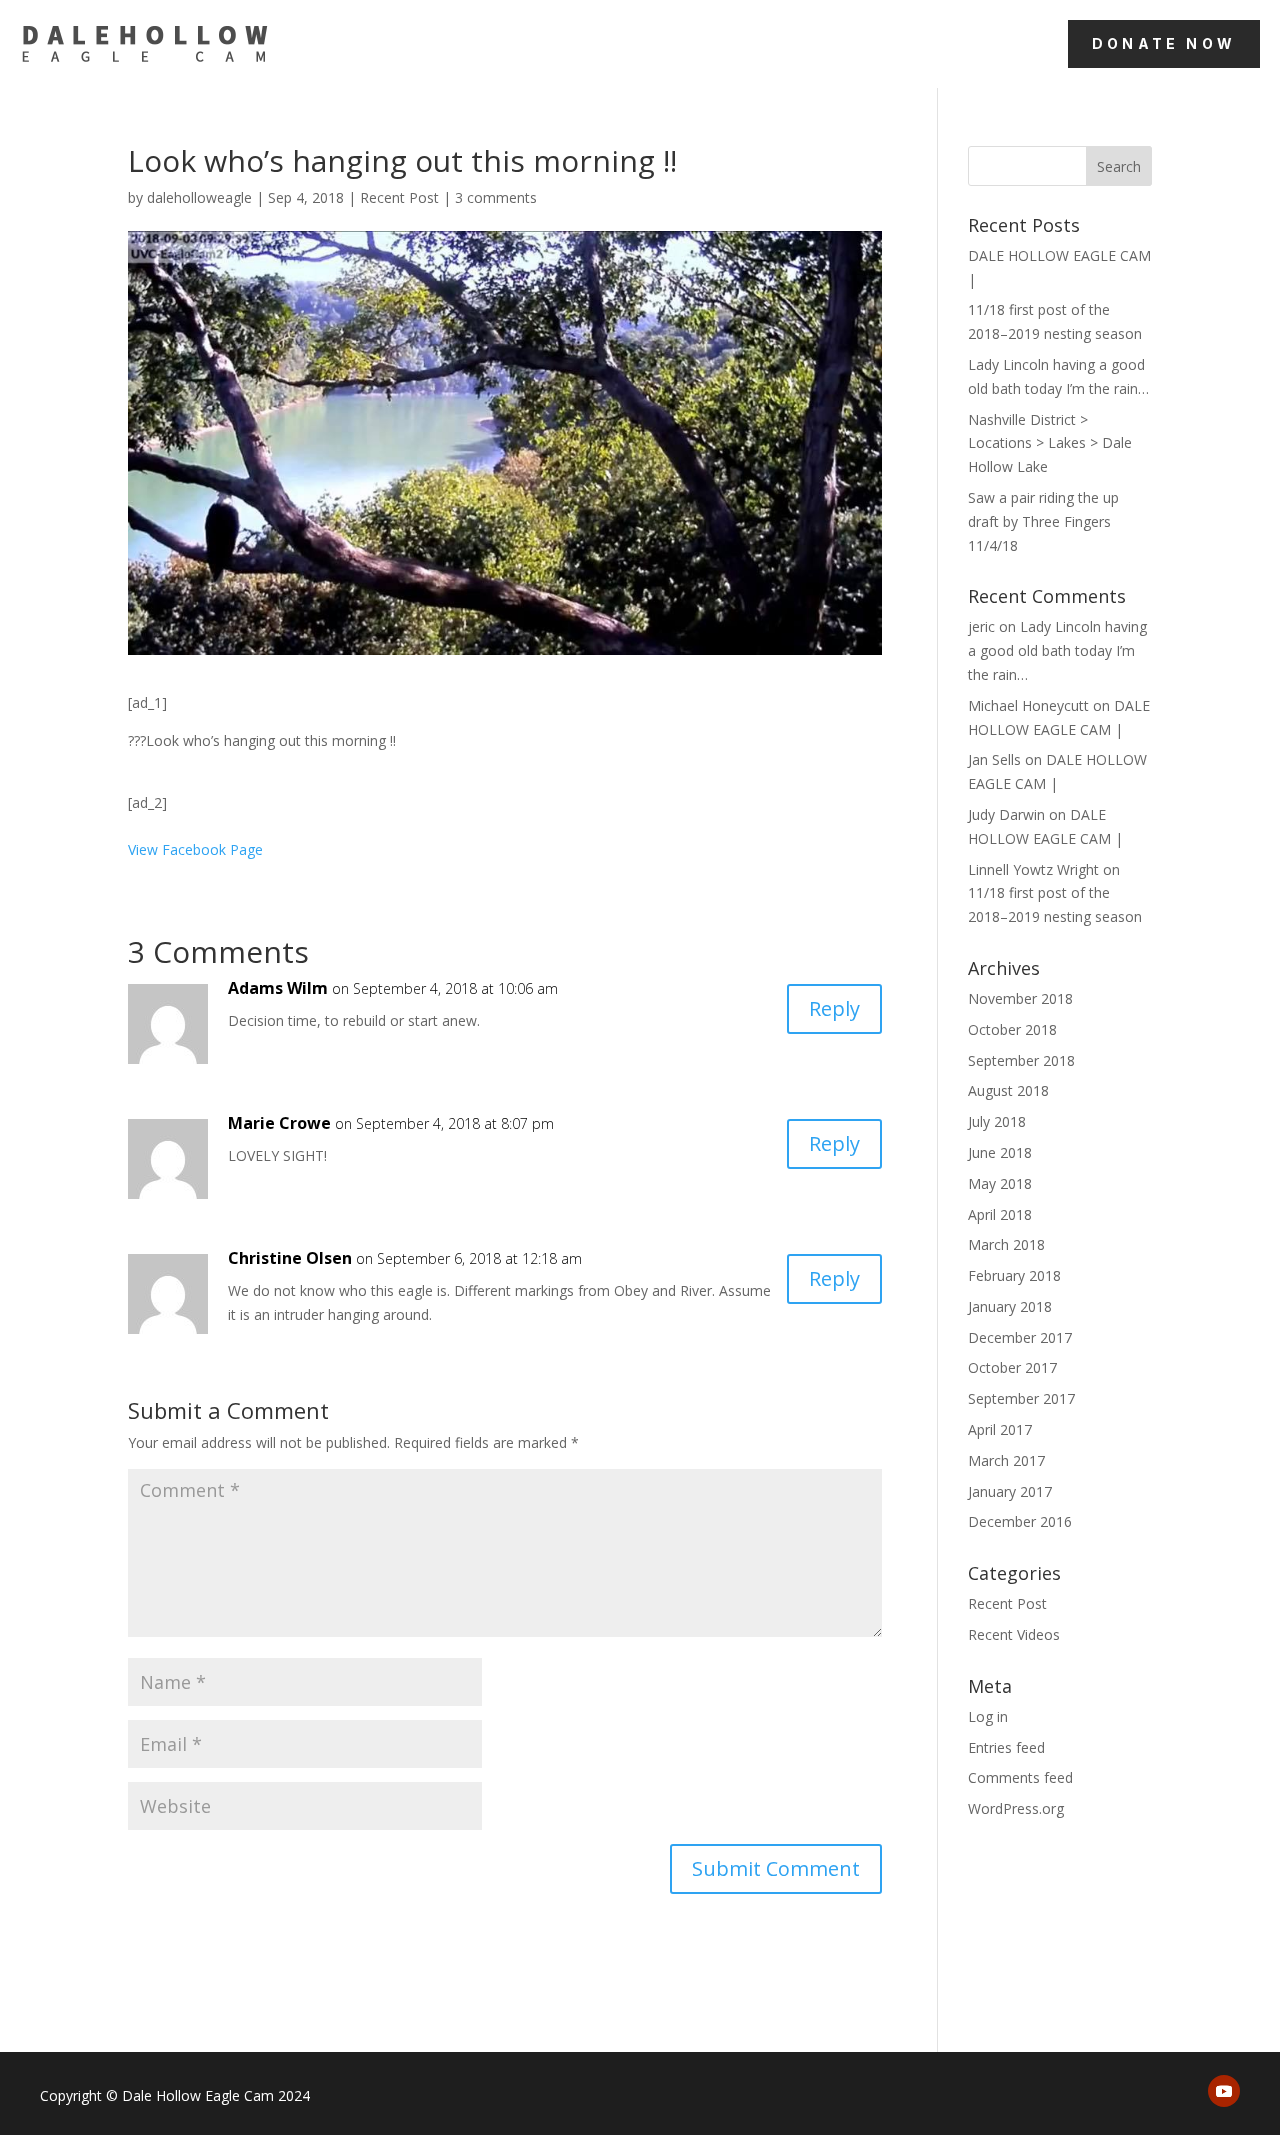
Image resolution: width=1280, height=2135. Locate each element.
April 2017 (1000, 1429)
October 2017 (1012, 1367)
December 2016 (1020, 1521)
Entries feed (1006, 1747)
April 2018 (1000, 1214)
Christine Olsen (290, 1258)
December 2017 (1020, 1337)
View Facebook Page (195, 849)
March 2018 (1006, 1244)
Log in (988, 1716)
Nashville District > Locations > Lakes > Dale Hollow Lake (1050, 443)
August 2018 (1008, 1090)
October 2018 (1012, 1029)
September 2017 (1021, 1398)
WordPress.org (1016, 1808)
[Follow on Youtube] (1224, 2091)
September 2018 (1021, 1060)
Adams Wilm (278, 988)
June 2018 (1000, 1152)
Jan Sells (994, 759)
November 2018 (1020, 998)
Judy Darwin (1006, 814)
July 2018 (997, 1121)
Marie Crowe (279, 1123)
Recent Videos (1014, 1634)
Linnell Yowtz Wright (1033, 869)
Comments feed (1020, 1777)
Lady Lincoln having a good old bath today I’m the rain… (1057, 650)
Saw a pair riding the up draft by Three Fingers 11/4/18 (1043, 521)
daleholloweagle (199, 197)
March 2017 (1006, 1460)
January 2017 (1010, 1491)
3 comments (496, 197)
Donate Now (1164, 43)
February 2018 (1014, 1275)
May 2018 (1000, 1183)
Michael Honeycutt (1028, 705)
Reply (834, 1008)
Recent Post (399, 197)
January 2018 (1010, 1306)
